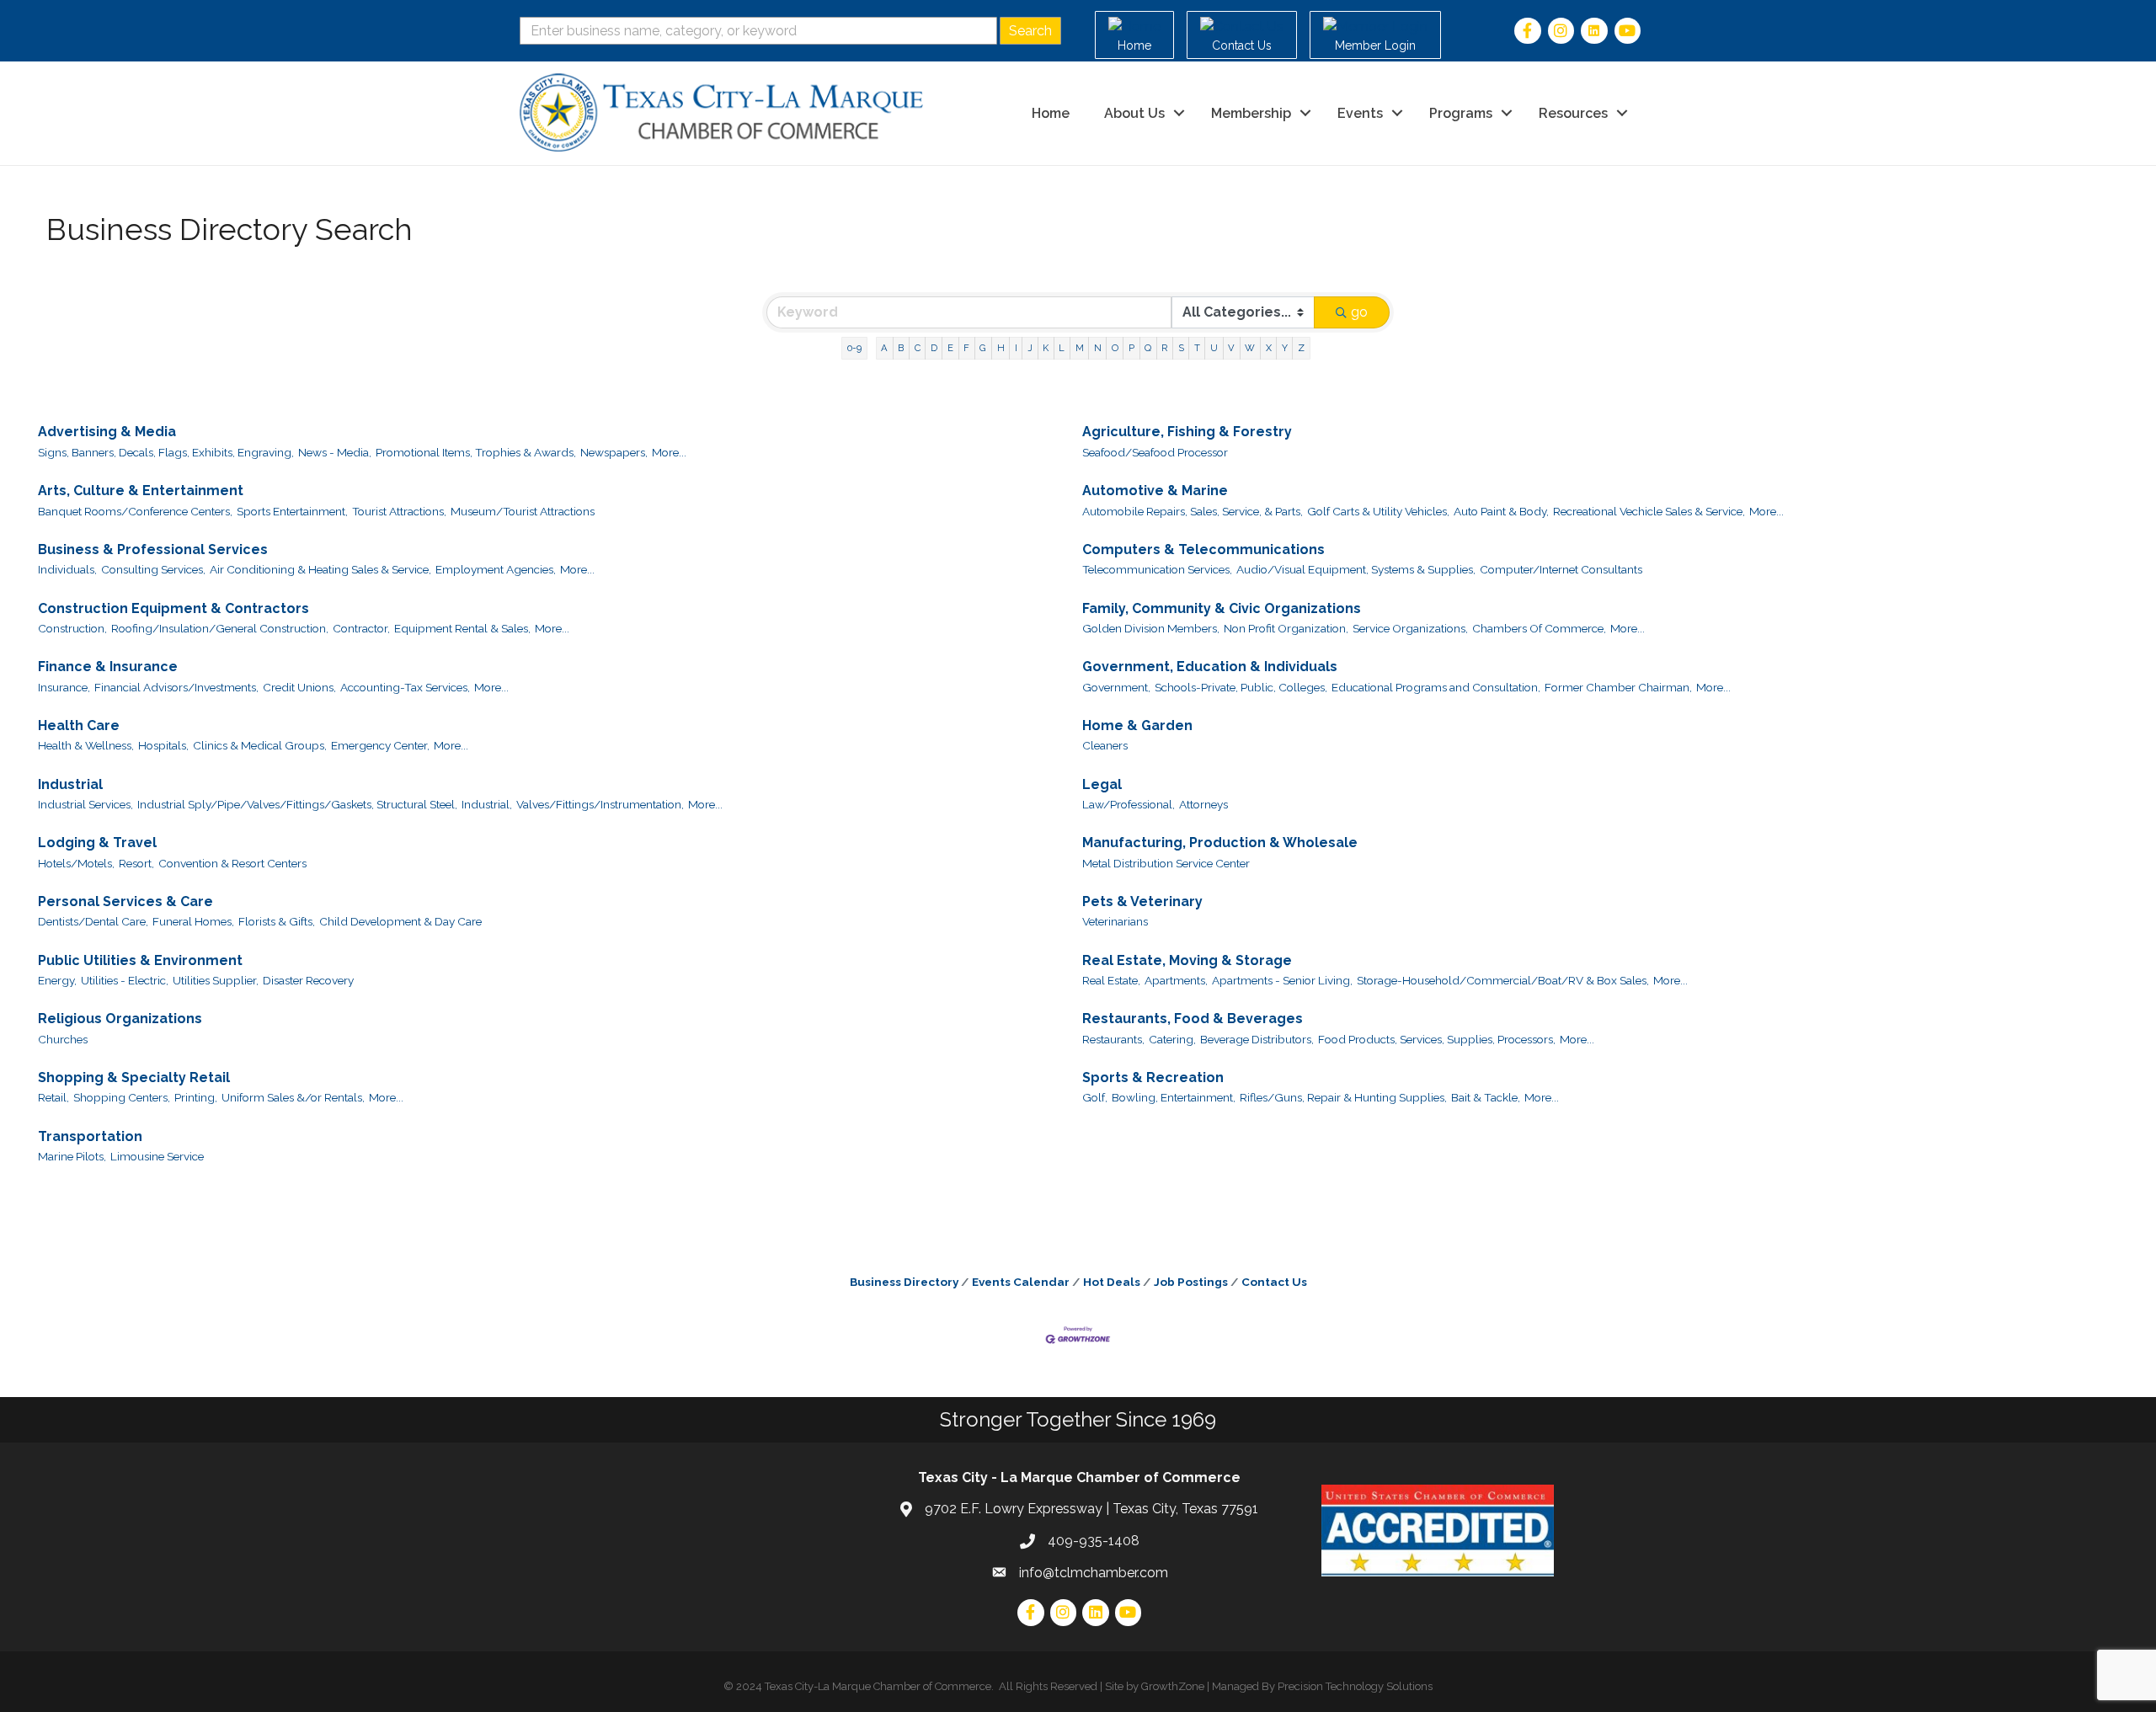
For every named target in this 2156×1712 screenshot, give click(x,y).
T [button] (1197, 348)
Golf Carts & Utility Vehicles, (1378, 511)
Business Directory (904, 1282)
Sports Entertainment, (292, 511)
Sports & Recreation (1153, 1077)
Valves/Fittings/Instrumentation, (600, 804)
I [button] (1016, 348)
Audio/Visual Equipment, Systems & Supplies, (1356, 569)
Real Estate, (1111, 980)
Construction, (72, 628)
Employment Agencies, (496, 569)
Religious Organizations (120, 1019)
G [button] (983, 348)
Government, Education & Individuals (1210, 667)
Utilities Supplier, (216, 980)
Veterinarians (1115, 921)
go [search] (1359, 312)
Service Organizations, (1410, 628)
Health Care (79, 725)
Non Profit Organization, (1286, 628)
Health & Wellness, (86, 745)
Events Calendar (1021, 1282)
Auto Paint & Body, (1501, 511)
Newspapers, (614, 452)
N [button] (1098, 348)
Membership (1251, 113)
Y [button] (1285, 348)
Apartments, (1176, 980)
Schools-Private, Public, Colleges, (1241, 687)
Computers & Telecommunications (1203, 549)
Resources (1573, 113)
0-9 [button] (854, 348)
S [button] (1181, 348)
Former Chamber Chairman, (1618, 687)
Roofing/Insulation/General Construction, (220, 628)
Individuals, (67, 569)
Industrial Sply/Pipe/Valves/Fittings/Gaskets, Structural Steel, (297, 804)
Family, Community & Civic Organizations (1222, 608)
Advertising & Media (107, 432)
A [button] (884, 348)
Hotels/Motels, (76, 863)
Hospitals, (163, 745)
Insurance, (64, 687)
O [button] (1115, 348)
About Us (1134, 113)
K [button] (1046, 348)
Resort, (136, 863)
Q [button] (1148, 348)
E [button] (950, 348)
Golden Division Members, (1151, 628)
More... (669, 452)
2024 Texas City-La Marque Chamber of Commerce (864, 1686)
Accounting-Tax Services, (405, 687)
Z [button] (1301, 348)
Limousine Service (157, 1156)
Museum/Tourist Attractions (523, 511)
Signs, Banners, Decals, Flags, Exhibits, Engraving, (166, 452)
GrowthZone (1173, 1686)
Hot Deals (1112, 1282)
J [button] (1030, 348)
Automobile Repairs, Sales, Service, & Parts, (1193, 511)
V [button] (1231, 348)
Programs (1461, 113)
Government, (1116, 687)
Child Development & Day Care (400, 921)
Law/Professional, (1129, 804)
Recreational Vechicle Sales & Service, (1649, 511)
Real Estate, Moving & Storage (1187, 960)
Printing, (196, 1097)
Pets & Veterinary (1142, 901)
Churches (63, 1039)
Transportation (90, 1136)
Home (1051, 113)
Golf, (1095, 1097)
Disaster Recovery (308, 980)
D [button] (934, 348)
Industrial (70, 784)
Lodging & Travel (97, 843)
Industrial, (487, 804)
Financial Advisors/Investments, (176, 687)
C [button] (918, 348)
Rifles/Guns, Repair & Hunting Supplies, (1343, 1097)
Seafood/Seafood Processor (1155, 452)
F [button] (966, 348)
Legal (1102, 784)
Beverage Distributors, (1257, 1039)
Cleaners (1105, 745)
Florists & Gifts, (277, 921)
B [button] (901, 348)
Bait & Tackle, (1486, 1097)
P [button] (1131, 348)
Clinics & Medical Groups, (260, 745)
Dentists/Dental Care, (93, 921)
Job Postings (1191, 1282)
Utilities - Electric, (125, 980)
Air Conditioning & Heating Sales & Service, (320, 569)
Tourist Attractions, (399, 511)
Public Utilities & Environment (140, 960)
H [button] (1001, 348)
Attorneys (1203, 804)
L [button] (1062, 348)
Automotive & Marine (1155, 491)
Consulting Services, (153, 569)
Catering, (1172, 1039)
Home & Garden (1137, 725)
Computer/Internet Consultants (1561, 569)
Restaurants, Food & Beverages (1193, 1019)
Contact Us (1274, 1282)
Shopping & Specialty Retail (134, 1077)
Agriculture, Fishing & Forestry (1187, 432)
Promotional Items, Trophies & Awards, (476, 452)
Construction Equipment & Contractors (173, 608)
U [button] (1214, 348)
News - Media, (335, 452)
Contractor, (361, 628)
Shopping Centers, (122, 1097)
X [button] (1269, 348)
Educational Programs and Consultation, (1436, 687)
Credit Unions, (299, 687)
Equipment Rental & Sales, (462, 628)
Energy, (57, 980)
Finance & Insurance (108, 667)
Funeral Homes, (193, 921)
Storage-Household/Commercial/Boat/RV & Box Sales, (1503, 980)
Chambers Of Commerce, (1539, 628)
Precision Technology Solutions (1355, 1686)
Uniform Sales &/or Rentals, (293, 1097)
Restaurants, (1113, 1039)
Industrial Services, (85, 804)
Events (1360, 113)
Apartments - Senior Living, (1282, 980)
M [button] (1080, 348)
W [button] (1250, 348)
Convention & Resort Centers (232, 863)
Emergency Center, (380, 745)
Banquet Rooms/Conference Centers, (135, 511)
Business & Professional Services (153, 549)
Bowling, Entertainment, (1174, 1097)
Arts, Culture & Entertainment (141, 491)
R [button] (1164, 348)
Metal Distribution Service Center (1166, 863)
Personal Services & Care (125, 901)
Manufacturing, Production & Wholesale (1220, 843)
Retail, (53, 1097)
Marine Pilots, (72, 1156)
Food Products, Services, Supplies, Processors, (1437, 1039)
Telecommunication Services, (1157, 569)
